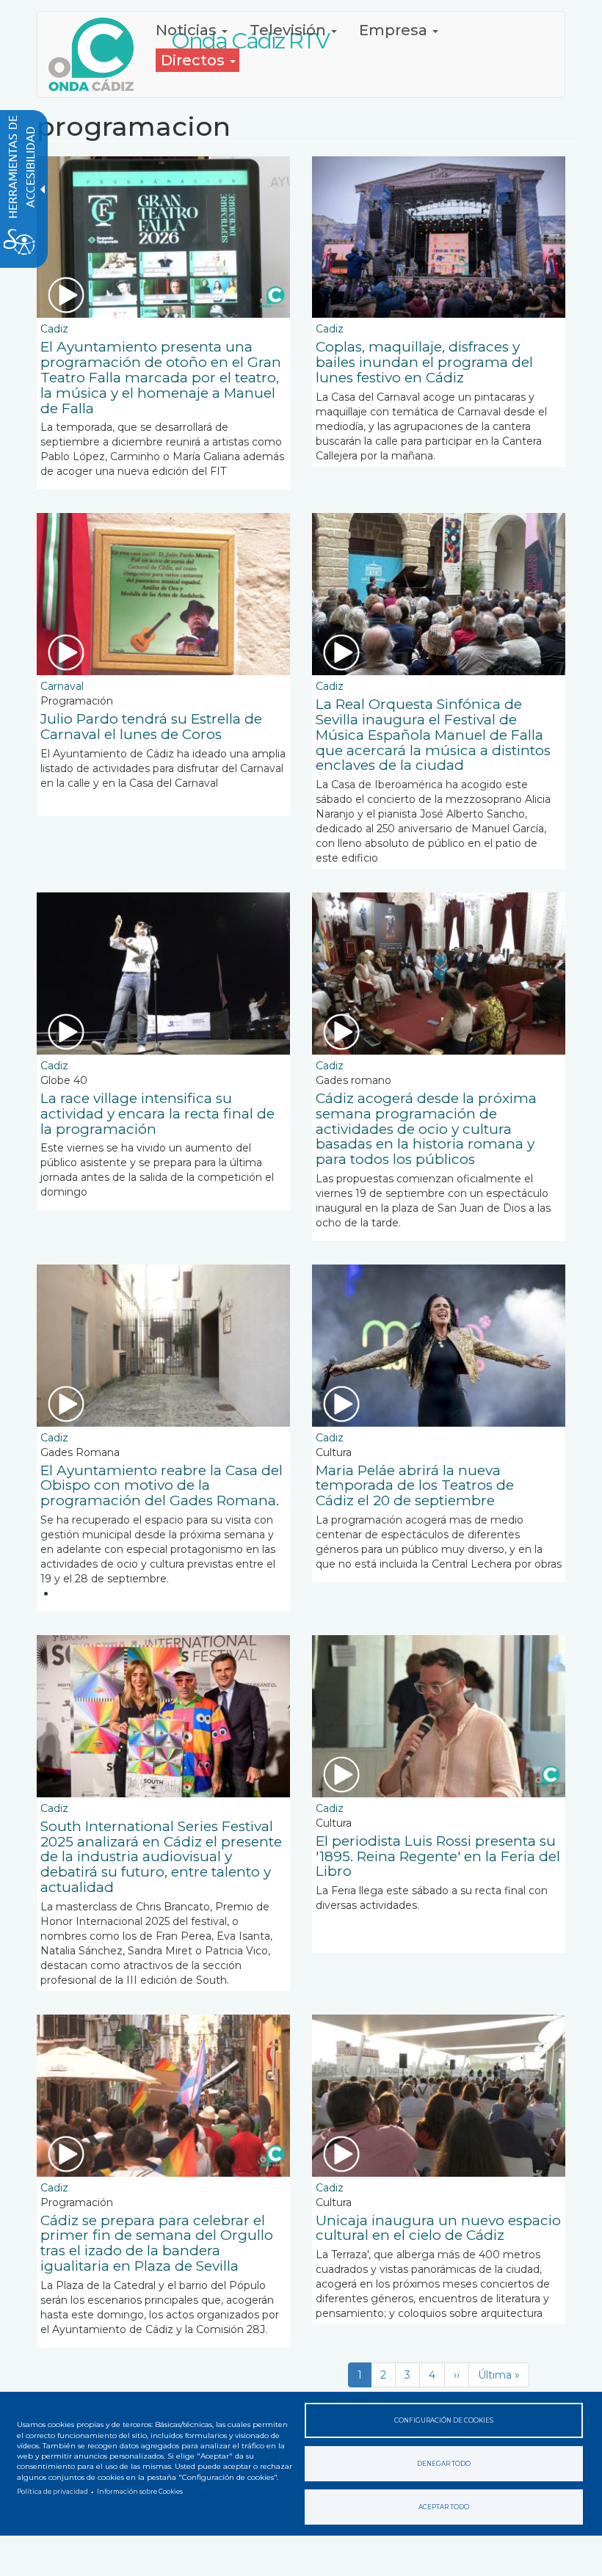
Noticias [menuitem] (188, 30)
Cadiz (54, 329)
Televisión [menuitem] (290, 30)
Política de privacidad (52, 2492)
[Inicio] (97, 54)
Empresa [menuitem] (395, 30)
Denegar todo (444, 2464)
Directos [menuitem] (195, 60)
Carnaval (62, 686)
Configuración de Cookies (444, 2420)
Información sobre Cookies (140, 2492)
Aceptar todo (444, 2507)
